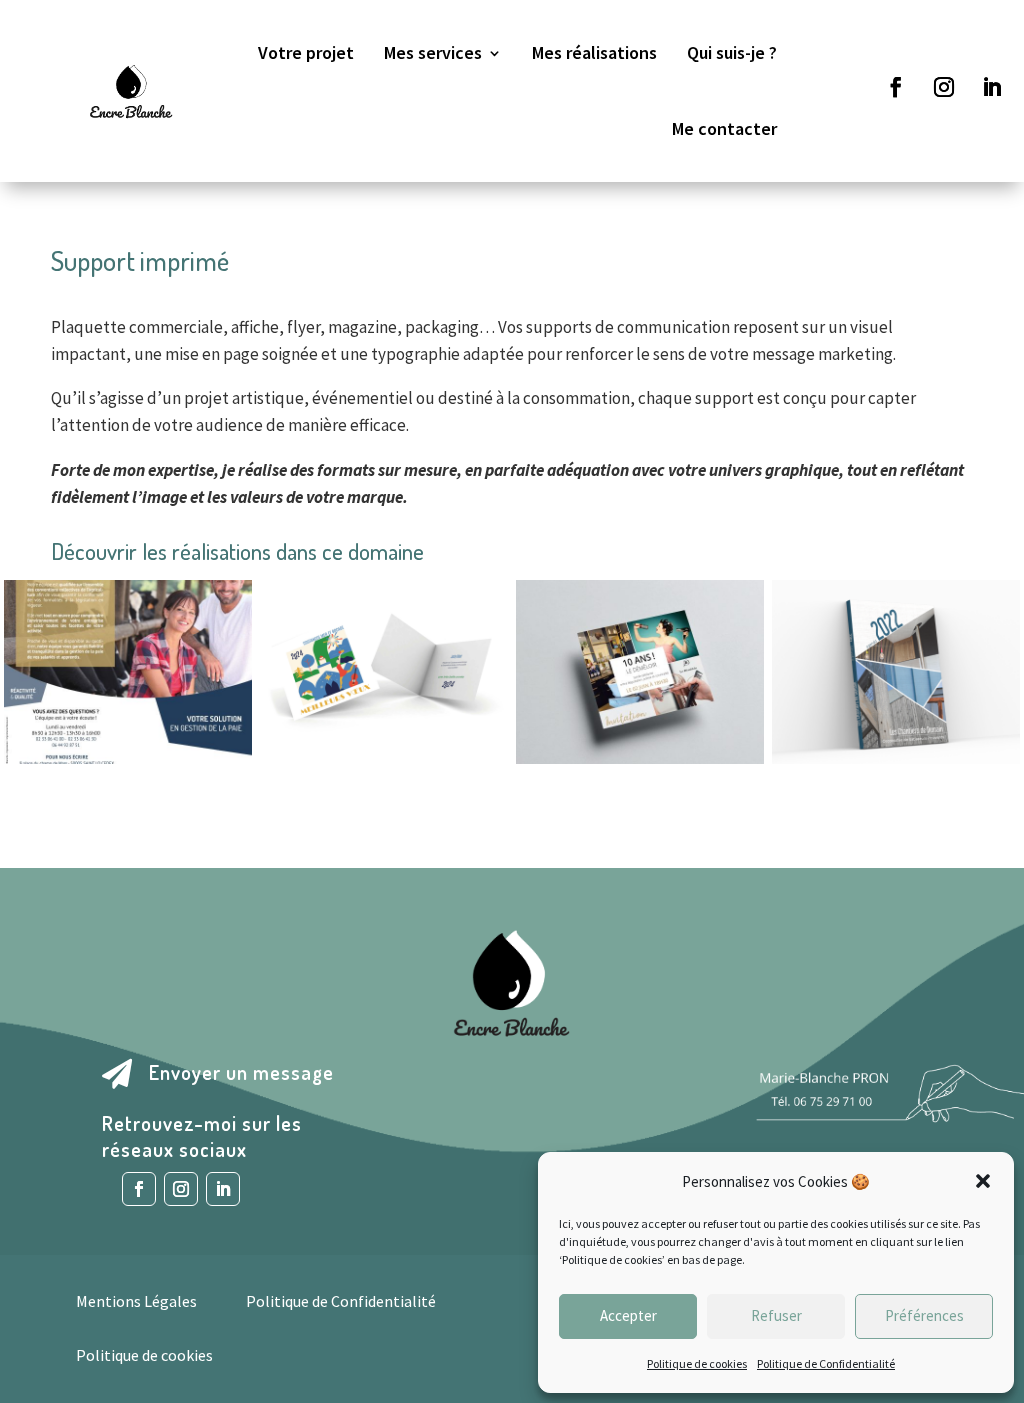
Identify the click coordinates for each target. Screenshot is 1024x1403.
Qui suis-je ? (732, 52)
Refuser (776, 1315)
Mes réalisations (594, 52)
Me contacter (724, 128)
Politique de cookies (697, 1363)
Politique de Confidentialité (826, 1363)
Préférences (924, 1315)
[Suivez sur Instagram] (944, 87)
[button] (983, 1181)
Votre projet (306, 52)
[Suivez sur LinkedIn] (992, 87)
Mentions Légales (136, 1301)
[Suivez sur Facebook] (896, 87)
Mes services (433, 52)
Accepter (628, 1315)
